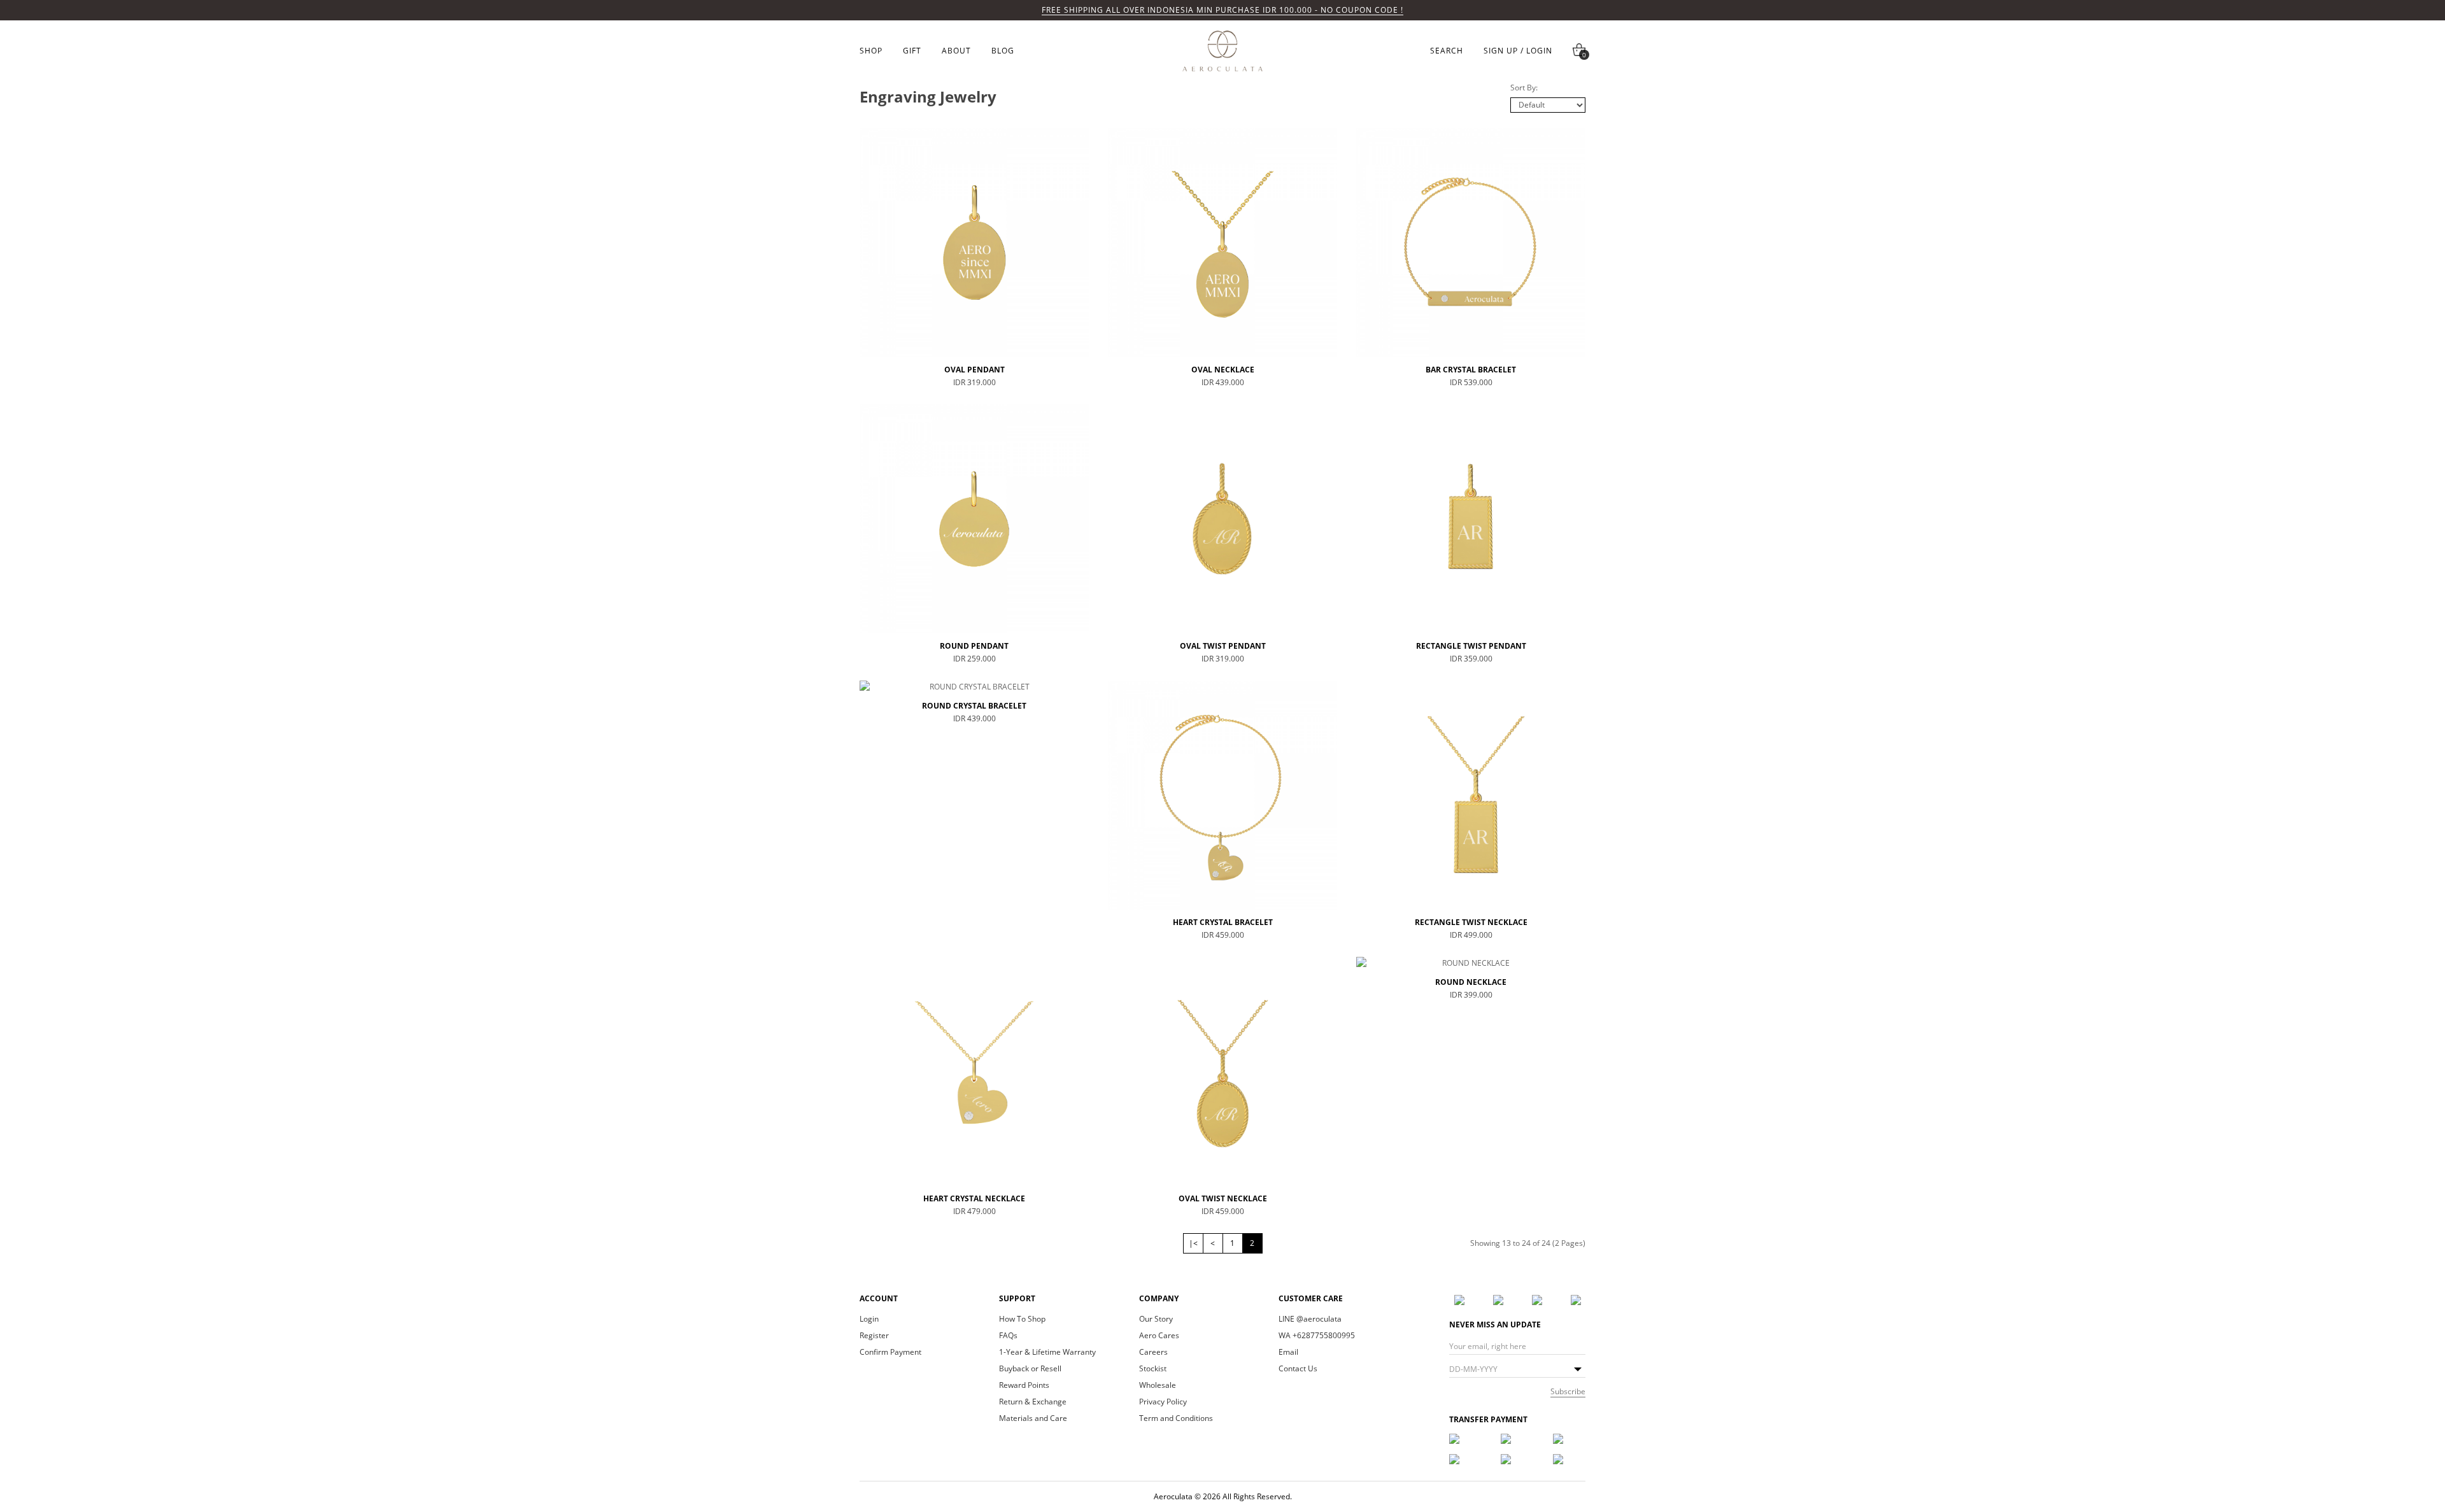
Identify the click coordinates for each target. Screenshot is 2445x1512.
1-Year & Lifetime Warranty (1047, 1352)
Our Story (1156, 1319)
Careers (1153, 1352)
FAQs (1008, 1336)
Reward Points (1024, 1385)
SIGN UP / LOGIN (1518, 51)
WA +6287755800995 (1317, 1336)
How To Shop (1022, 1319)
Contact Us (1298, 1369)
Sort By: (1524, 88)
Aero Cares (1159, 1336)
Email (1288, 1352)
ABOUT (956, 51)
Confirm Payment (890, 1352)
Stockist (1153, 1369)
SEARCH (1447, 51)
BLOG (1003, 51)
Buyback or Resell (1030, 1369)
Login (869, 1319)
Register (874, 1336)
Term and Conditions (1176, 1418)
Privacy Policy (1163, 1402)
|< (1193, 1243)
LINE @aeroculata (1310, 1319)
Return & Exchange (1033, 1402)
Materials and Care (1033, 1418)
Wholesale (1158, 1385)
